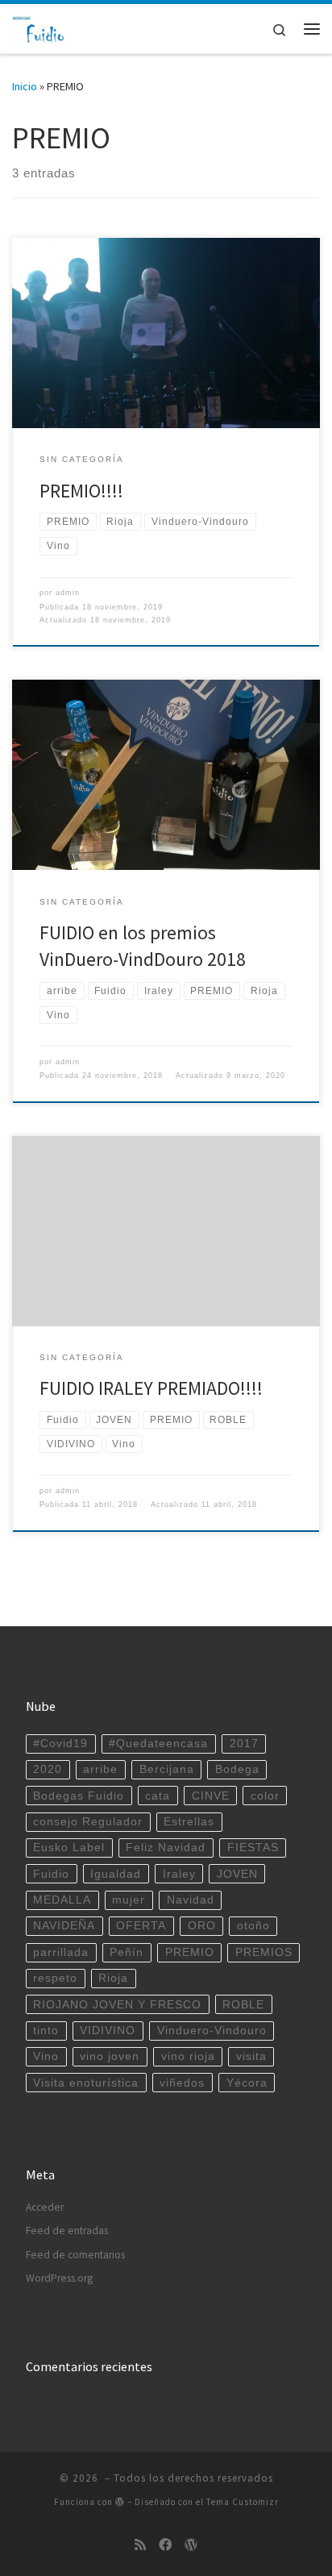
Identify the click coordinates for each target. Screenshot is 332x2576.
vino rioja (188, 2056)
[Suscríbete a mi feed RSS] (140, 2545)
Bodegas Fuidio (79, 1796)
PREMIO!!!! (81, 491)
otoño (253, 1926)
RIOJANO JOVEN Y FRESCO (117, 2005)
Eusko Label (69, 1848)
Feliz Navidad (166, 1848)
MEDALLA (62, 1900)
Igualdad (116, 1874)
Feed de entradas (67, 2231)
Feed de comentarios (75, 2255)
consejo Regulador (88, 1822)
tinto (46, 2031)
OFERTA (141, 1926)
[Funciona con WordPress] (120, 2501)
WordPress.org (59, 2278)
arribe (100, 1769)
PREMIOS (264, 1952)
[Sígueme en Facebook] (165, 2545)
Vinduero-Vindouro (212, 2031)
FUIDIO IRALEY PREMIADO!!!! (151, 1388)
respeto (55, 1978)
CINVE (211, 1796)
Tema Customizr (243, 2502)
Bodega (237, 1769)
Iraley (179, 1874)
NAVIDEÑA (64, 1926)
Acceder (45, 2207)
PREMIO (190, 1952)
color (265, 1796)
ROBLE (243, 2005)
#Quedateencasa (158, 1744)
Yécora (247, 2083)
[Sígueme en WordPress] (191, 2545)
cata (158, 1796)
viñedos (182, 2083)
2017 (244, 1744)
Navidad (191, 1900)
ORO (202, 1926)
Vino (46, 2056)
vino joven (110, 2056)
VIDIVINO (108, 2031)
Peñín (127, 1952)
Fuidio (51, 1874)
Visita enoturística (86, 2083)
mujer (129, 1900)
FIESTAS (253, 1848)
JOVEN (237, 1874)
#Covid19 (60, 1744)
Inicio (25, 86)
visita (251, 2056)
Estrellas (189, 1822)
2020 (48, 1769)
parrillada (61, 1952)
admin (68, 593)
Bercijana (167, 1769)
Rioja (113, 1978)
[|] (39, 27)
